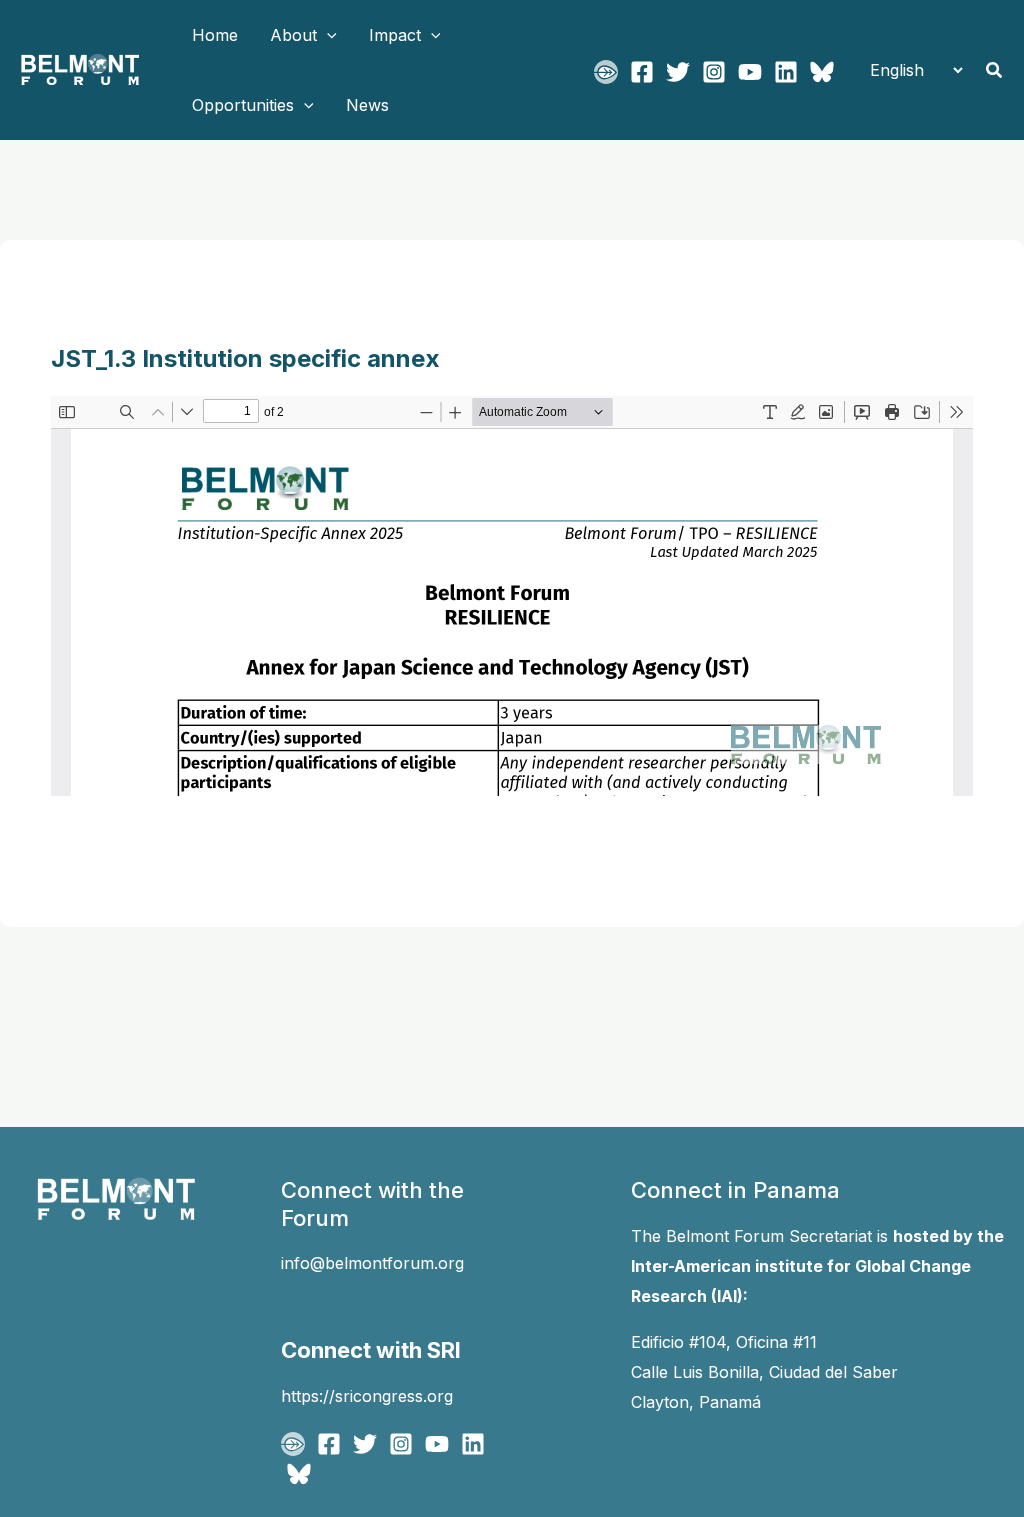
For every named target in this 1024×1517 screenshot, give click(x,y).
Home (215, 35)
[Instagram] (714, 72)
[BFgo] (606, 72)
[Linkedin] (786, 72)
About (293, 35)
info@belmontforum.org (372, 1263)
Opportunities (243, 105)
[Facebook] (642, 72)
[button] (327, 35)
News (367, 105)
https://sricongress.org (367, 1396)
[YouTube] (750, 72)
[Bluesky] (822, 72)
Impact (395, 35)
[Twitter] (678, 72)
